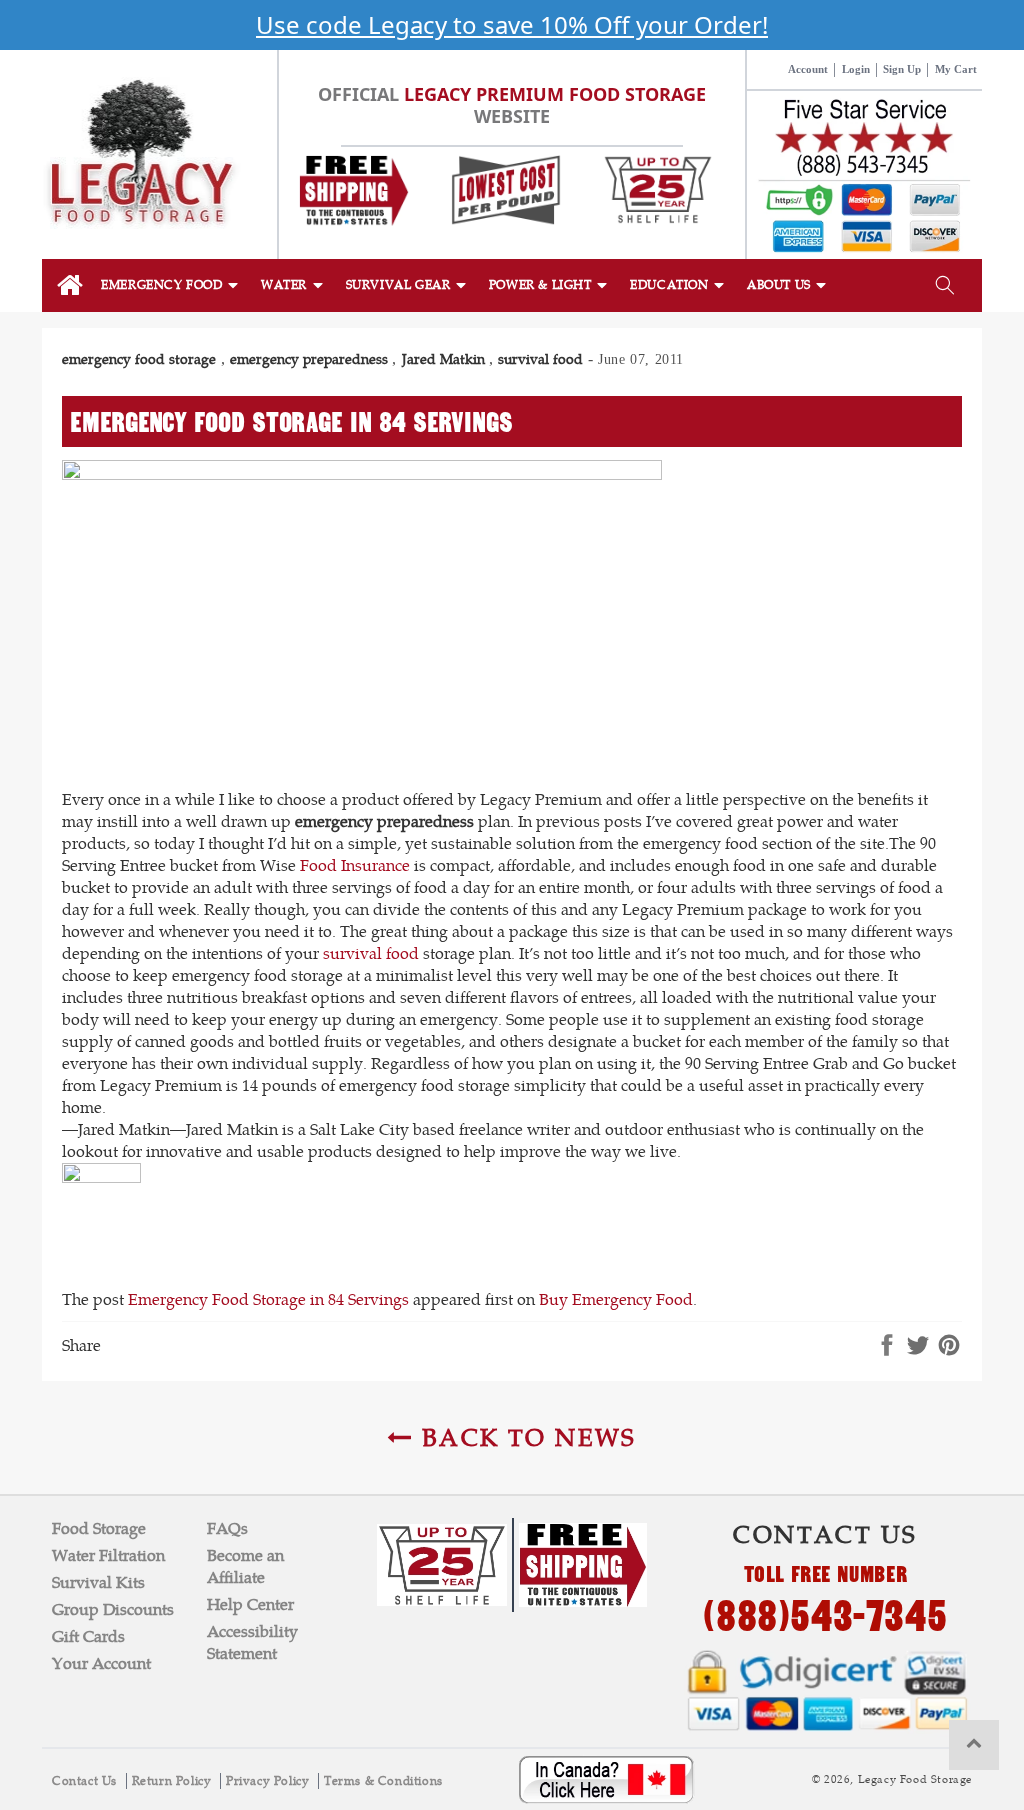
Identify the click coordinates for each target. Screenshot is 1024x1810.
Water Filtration (108, 1555)
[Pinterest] (949, 1346)
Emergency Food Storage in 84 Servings (268, 1299)
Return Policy (173, 1781)
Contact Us (86, 1781)
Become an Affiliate (245, 1566)
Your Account (101, 1663)
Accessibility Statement (252, 1642)
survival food (540, 359)
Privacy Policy (269, 1781)
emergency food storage (139, 359)
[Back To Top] (974, 1745)
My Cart (956, 69)
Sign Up (902, 69)
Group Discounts (113, 1609)
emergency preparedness (309, 359)
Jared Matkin (443, 359)
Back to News (525, 1437)
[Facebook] (887, 1346)
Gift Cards (88, 1636)
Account (808, 69)
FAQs (227, 1528)
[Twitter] (918, 1346)
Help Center (250, 1604)
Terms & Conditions (383, 1781)
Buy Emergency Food (616, 1299)
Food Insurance (355, 865)
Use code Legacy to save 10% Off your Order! (512, 24)
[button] (171, 285)
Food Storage (99, 1528)
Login (856, 69)
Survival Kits (98, 1582)
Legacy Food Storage (915, 1779)
